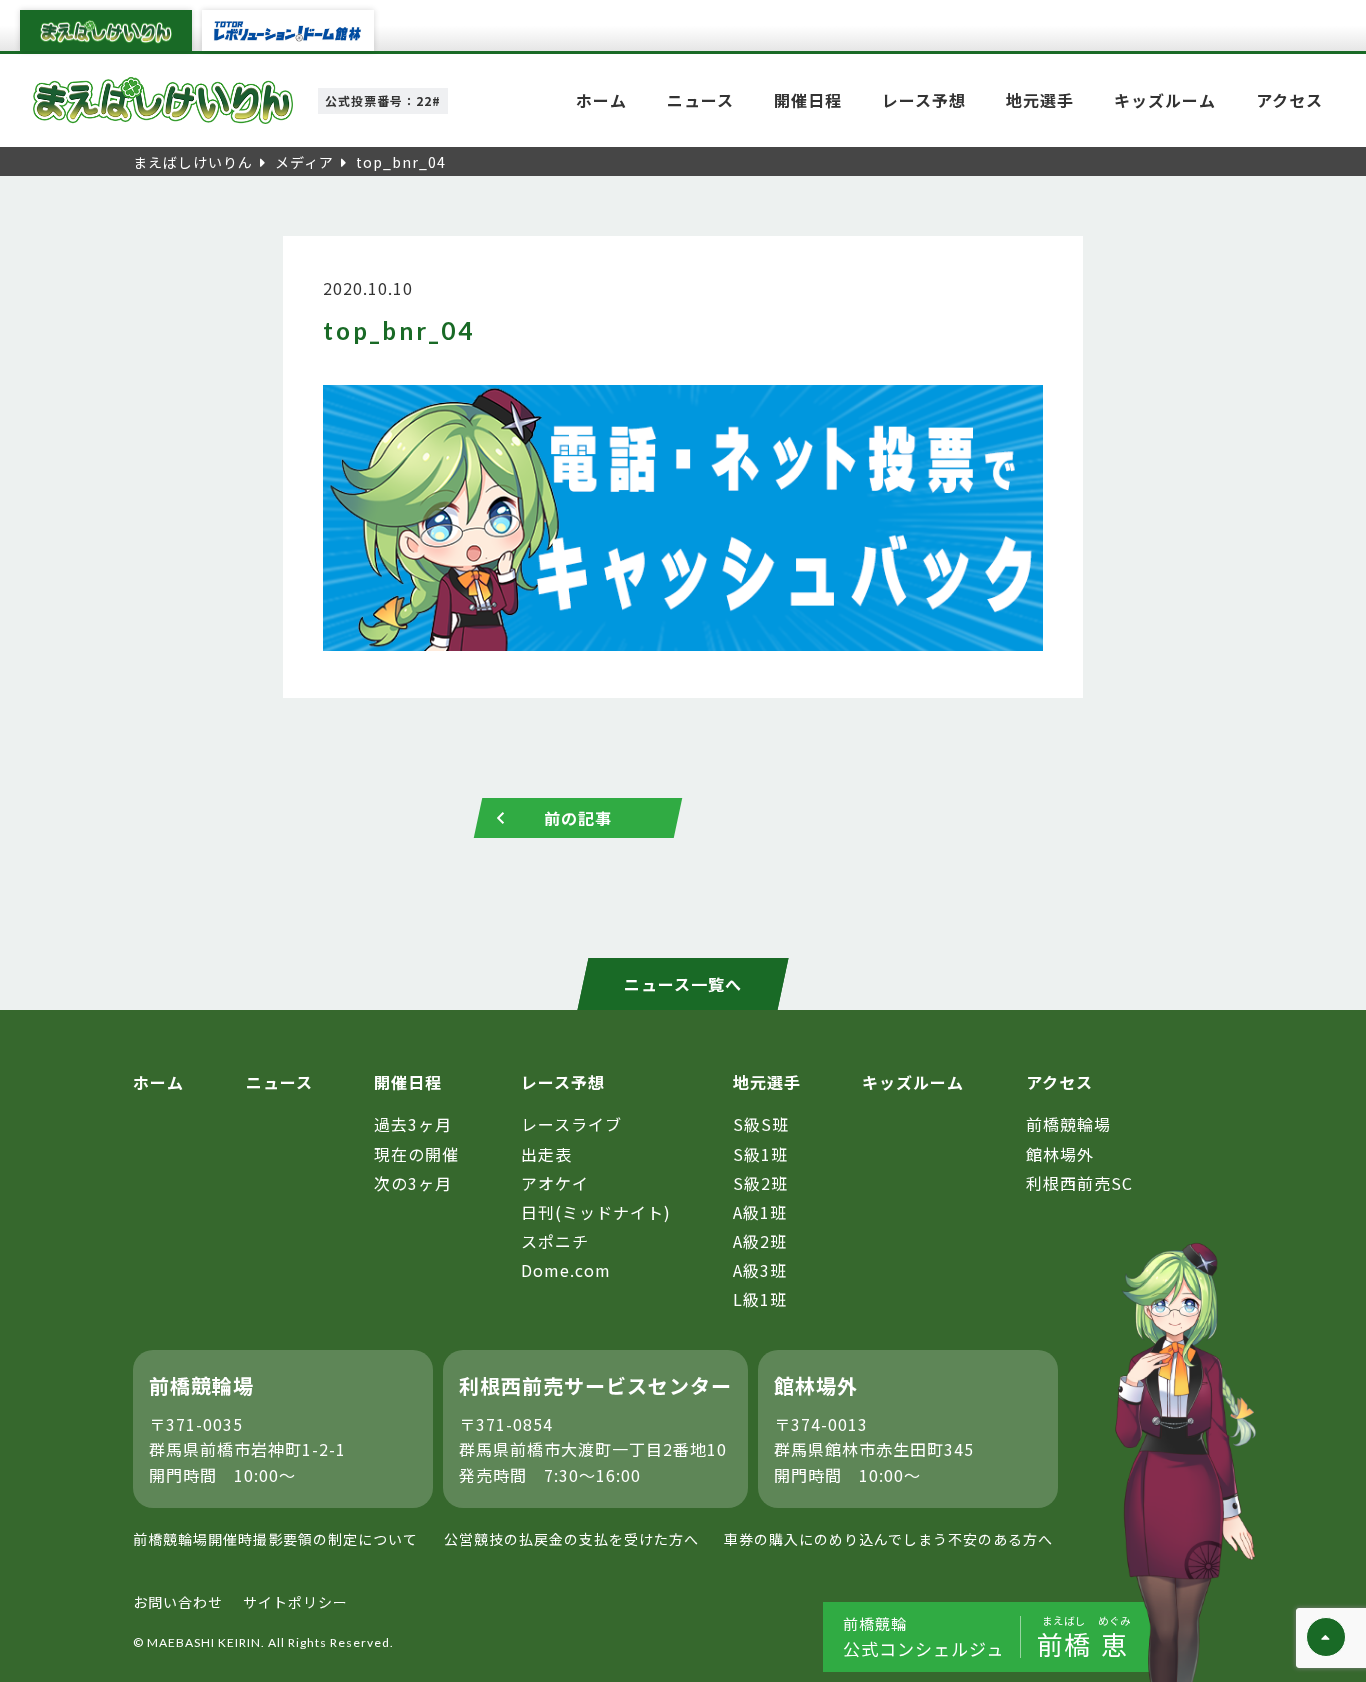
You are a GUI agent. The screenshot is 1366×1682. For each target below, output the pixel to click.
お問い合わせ (178, 1602)
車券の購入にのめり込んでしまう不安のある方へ (888, 1539)
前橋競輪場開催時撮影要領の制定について (275, 1539)
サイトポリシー (295, 1602)
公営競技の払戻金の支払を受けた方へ (571, 1539)
